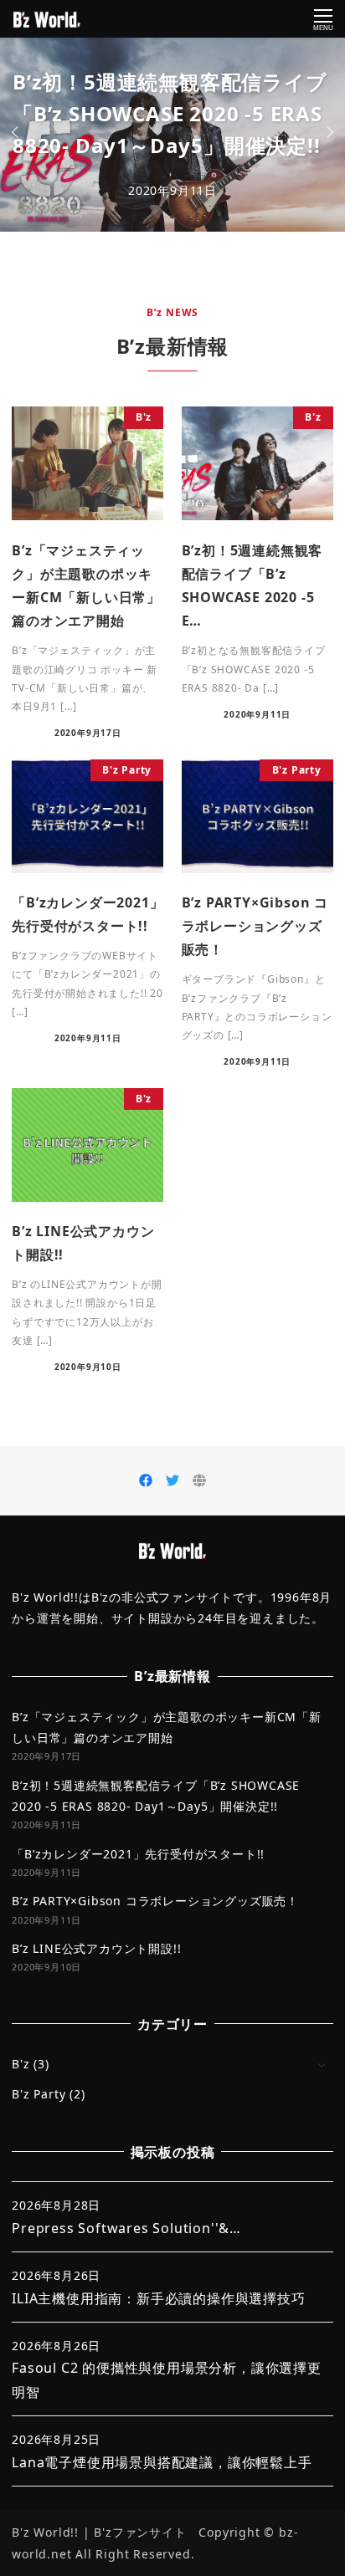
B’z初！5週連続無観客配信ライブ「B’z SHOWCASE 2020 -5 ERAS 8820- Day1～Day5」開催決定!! (170, 113)
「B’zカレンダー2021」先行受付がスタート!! (138, 1854)
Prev (18, 132)
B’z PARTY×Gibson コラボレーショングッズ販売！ (155, 1901)
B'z (21, 2064)
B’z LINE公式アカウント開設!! (96, 1948)
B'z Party (39, 2094)
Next (327, 132)
